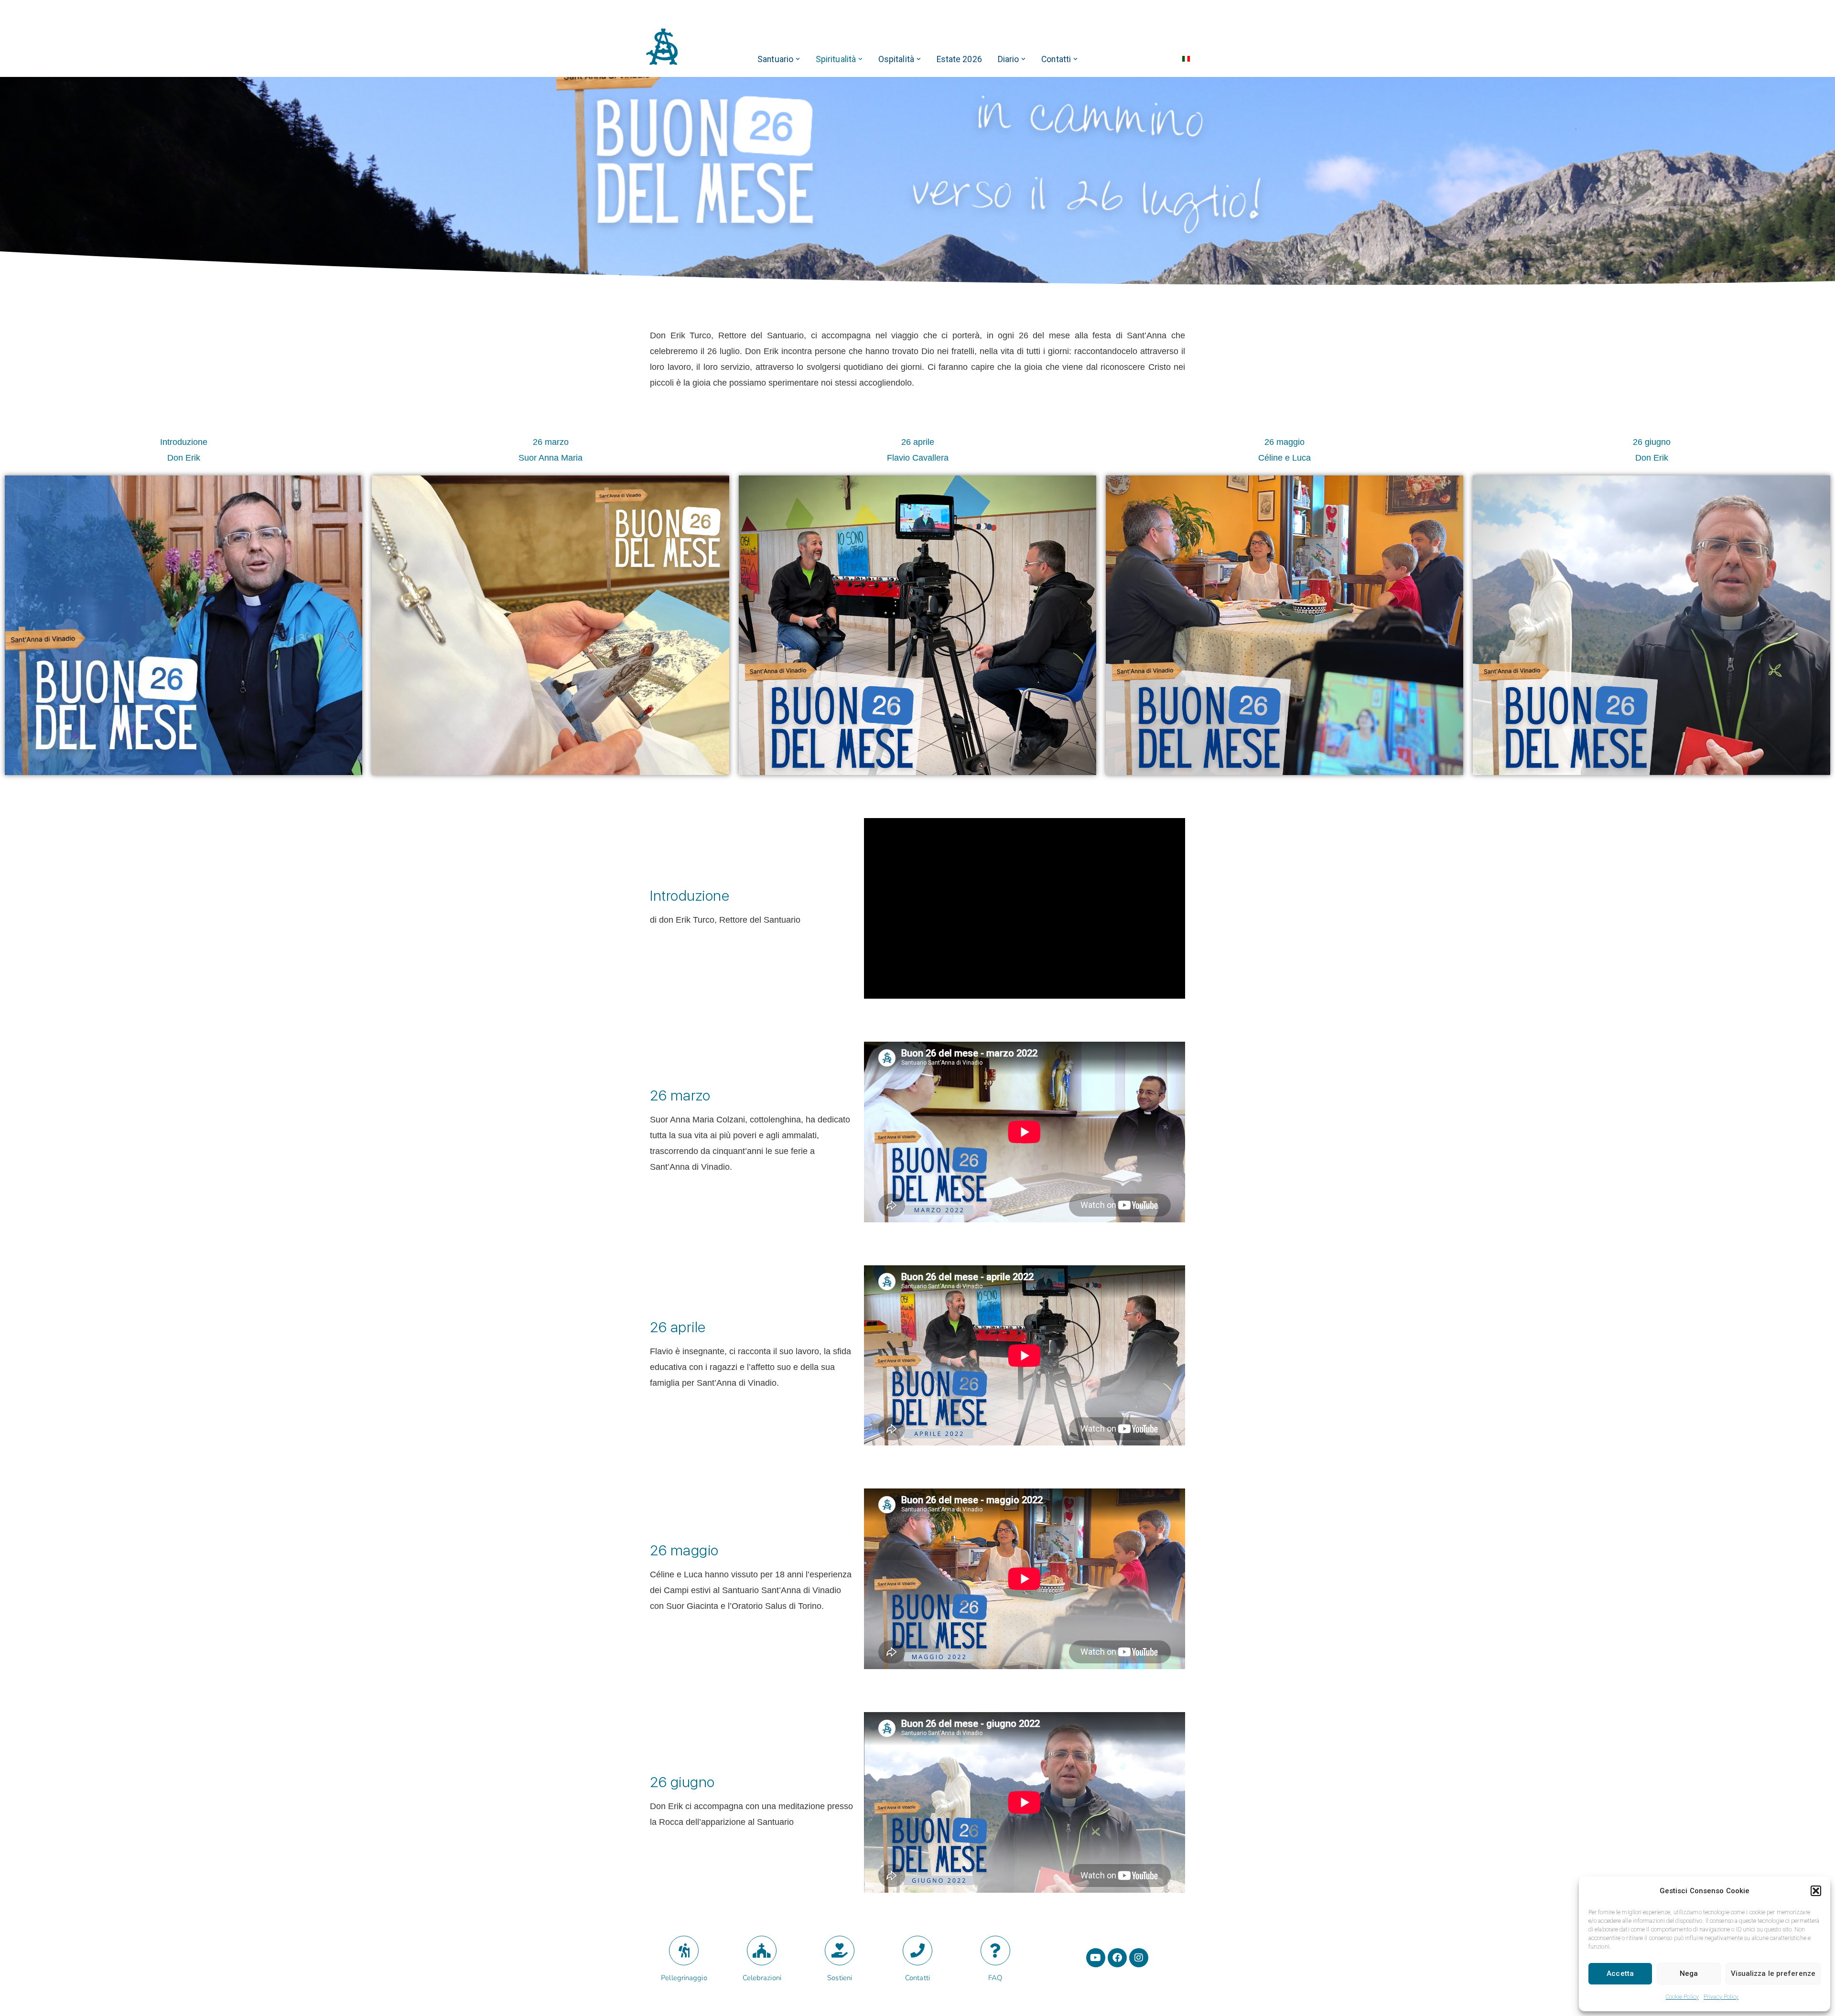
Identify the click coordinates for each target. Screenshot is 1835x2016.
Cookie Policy (1682, 1997)
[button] (1816, 1891)
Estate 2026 (959, 59)
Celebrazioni (762, 1978)
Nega (1689, 1973)
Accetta (1620, 1973)
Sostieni (840, 1978)
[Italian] (1186, 59)
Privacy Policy (1721, 1997)
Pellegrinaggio (684, 1978)
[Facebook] (1117, 1958)
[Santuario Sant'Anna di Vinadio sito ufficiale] (662, 47)
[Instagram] (1139, 1958)
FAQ (995, 1978)
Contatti (917, 1978)
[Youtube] (1096, 1958)
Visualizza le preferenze (1773, 1973)
